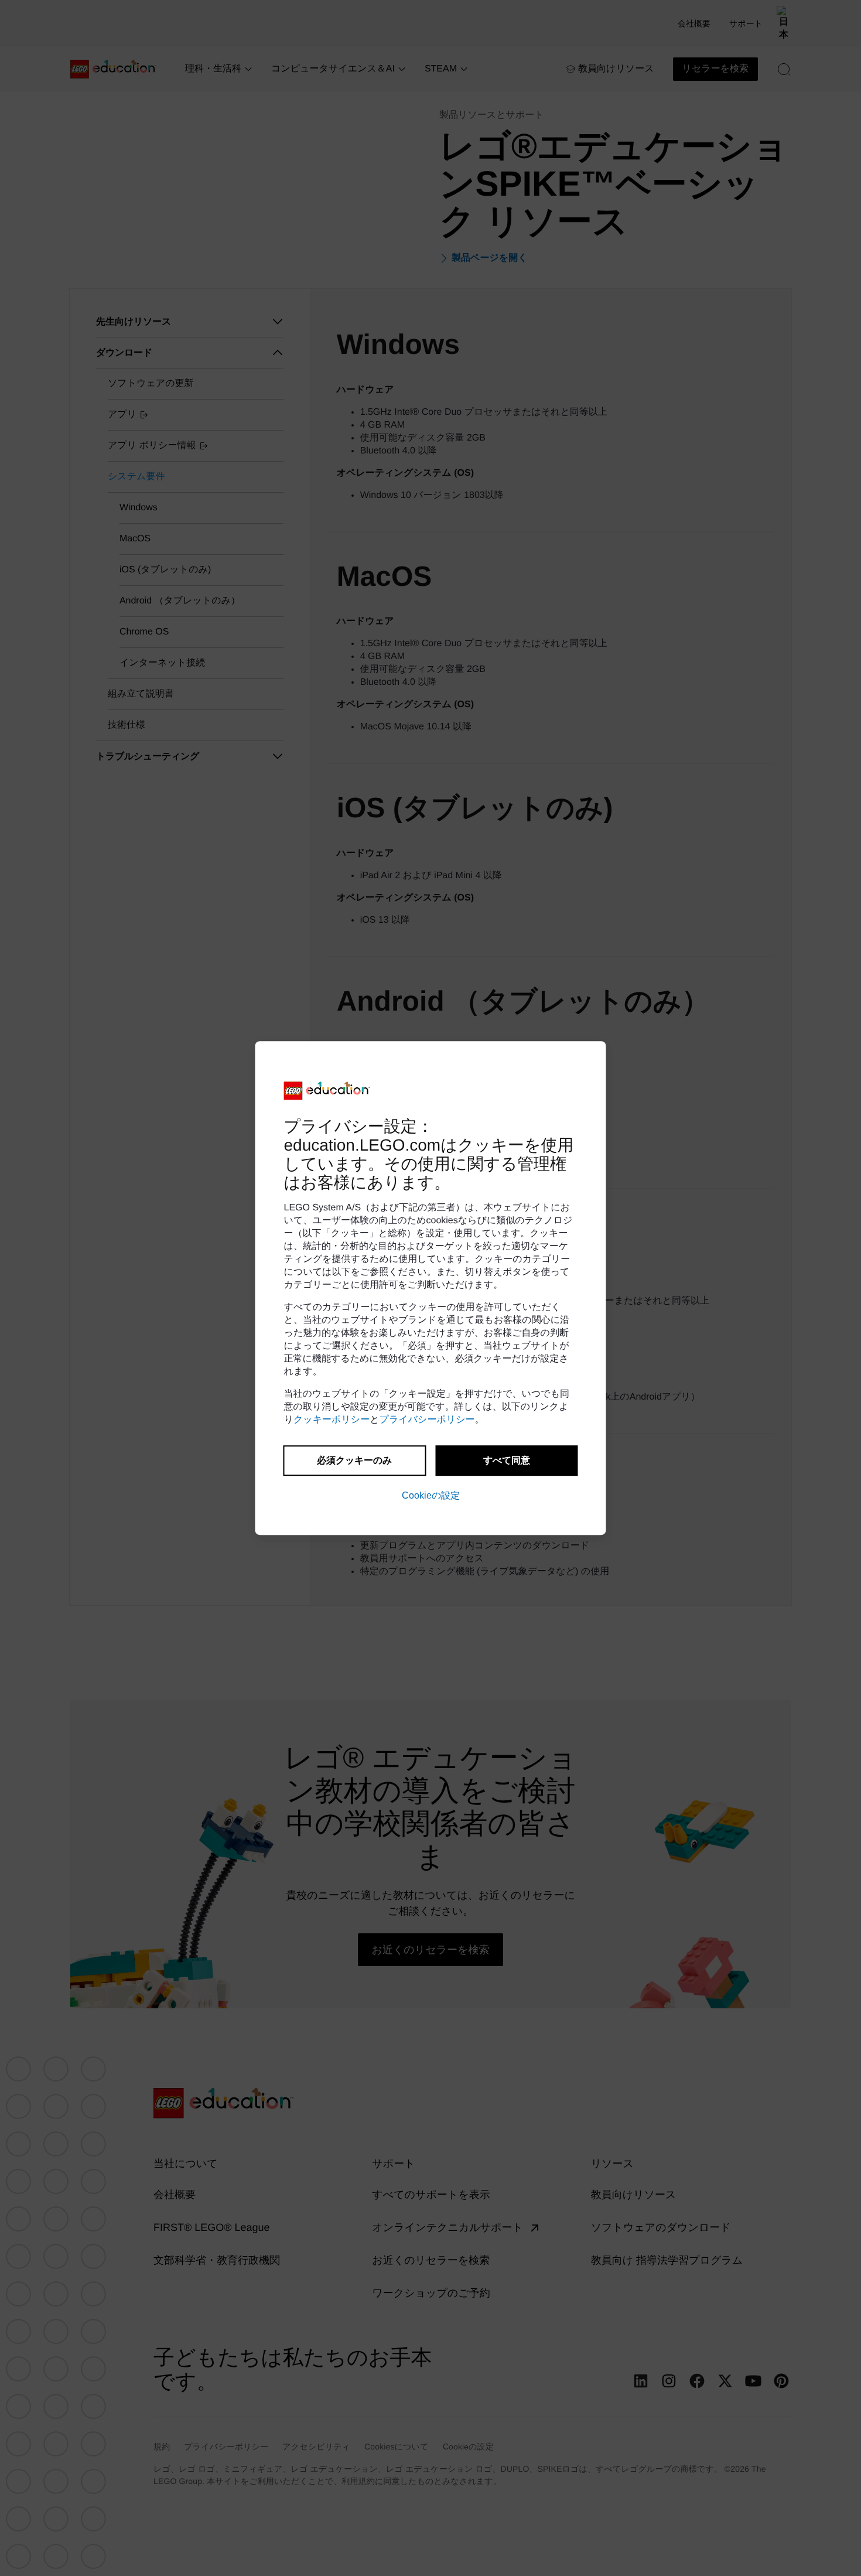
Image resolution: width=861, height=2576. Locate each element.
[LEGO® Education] (327, 1091)
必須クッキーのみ (354, 1460)
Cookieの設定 (431, 1495)
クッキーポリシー (332, 1420)
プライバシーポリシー (427, 1420)
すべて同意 (507, 1460)
